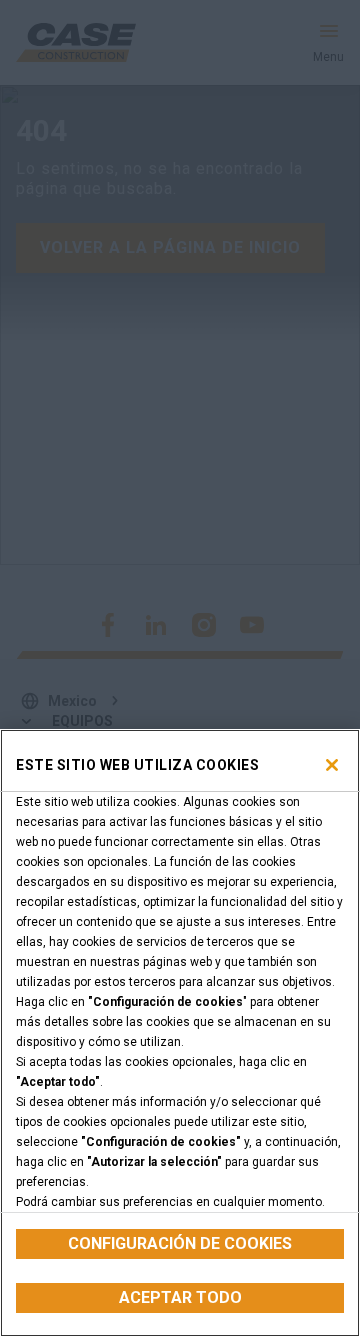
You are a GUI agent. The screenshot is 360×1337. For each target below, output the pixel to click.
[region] (180, 1033)
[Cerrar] (332, 765)
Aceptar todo (180, 1297)
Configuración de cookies (180, 1243)
